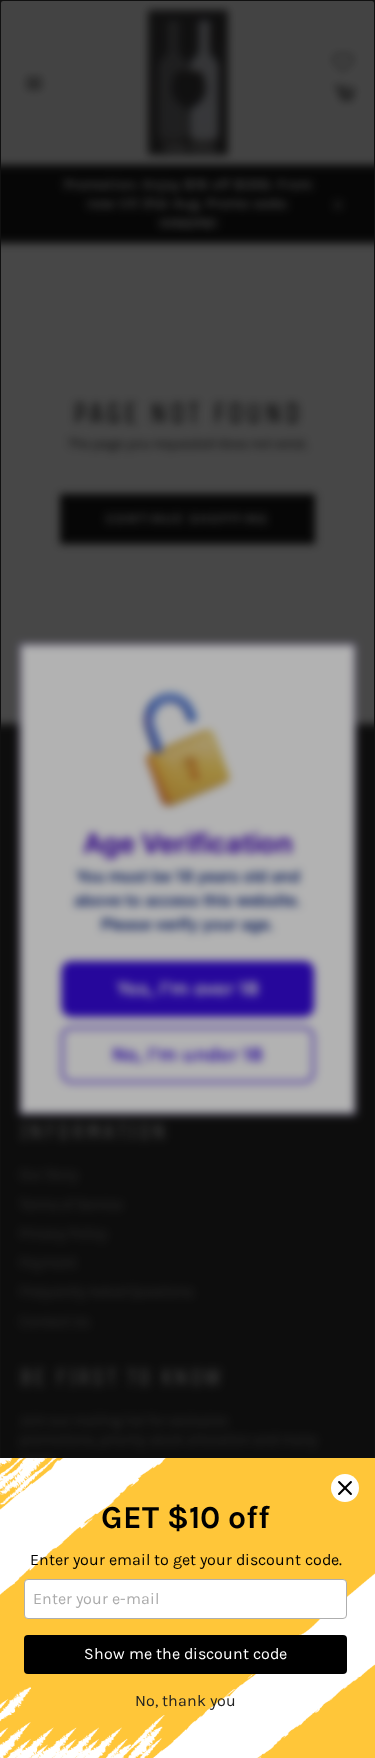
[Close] (345, 1488)
